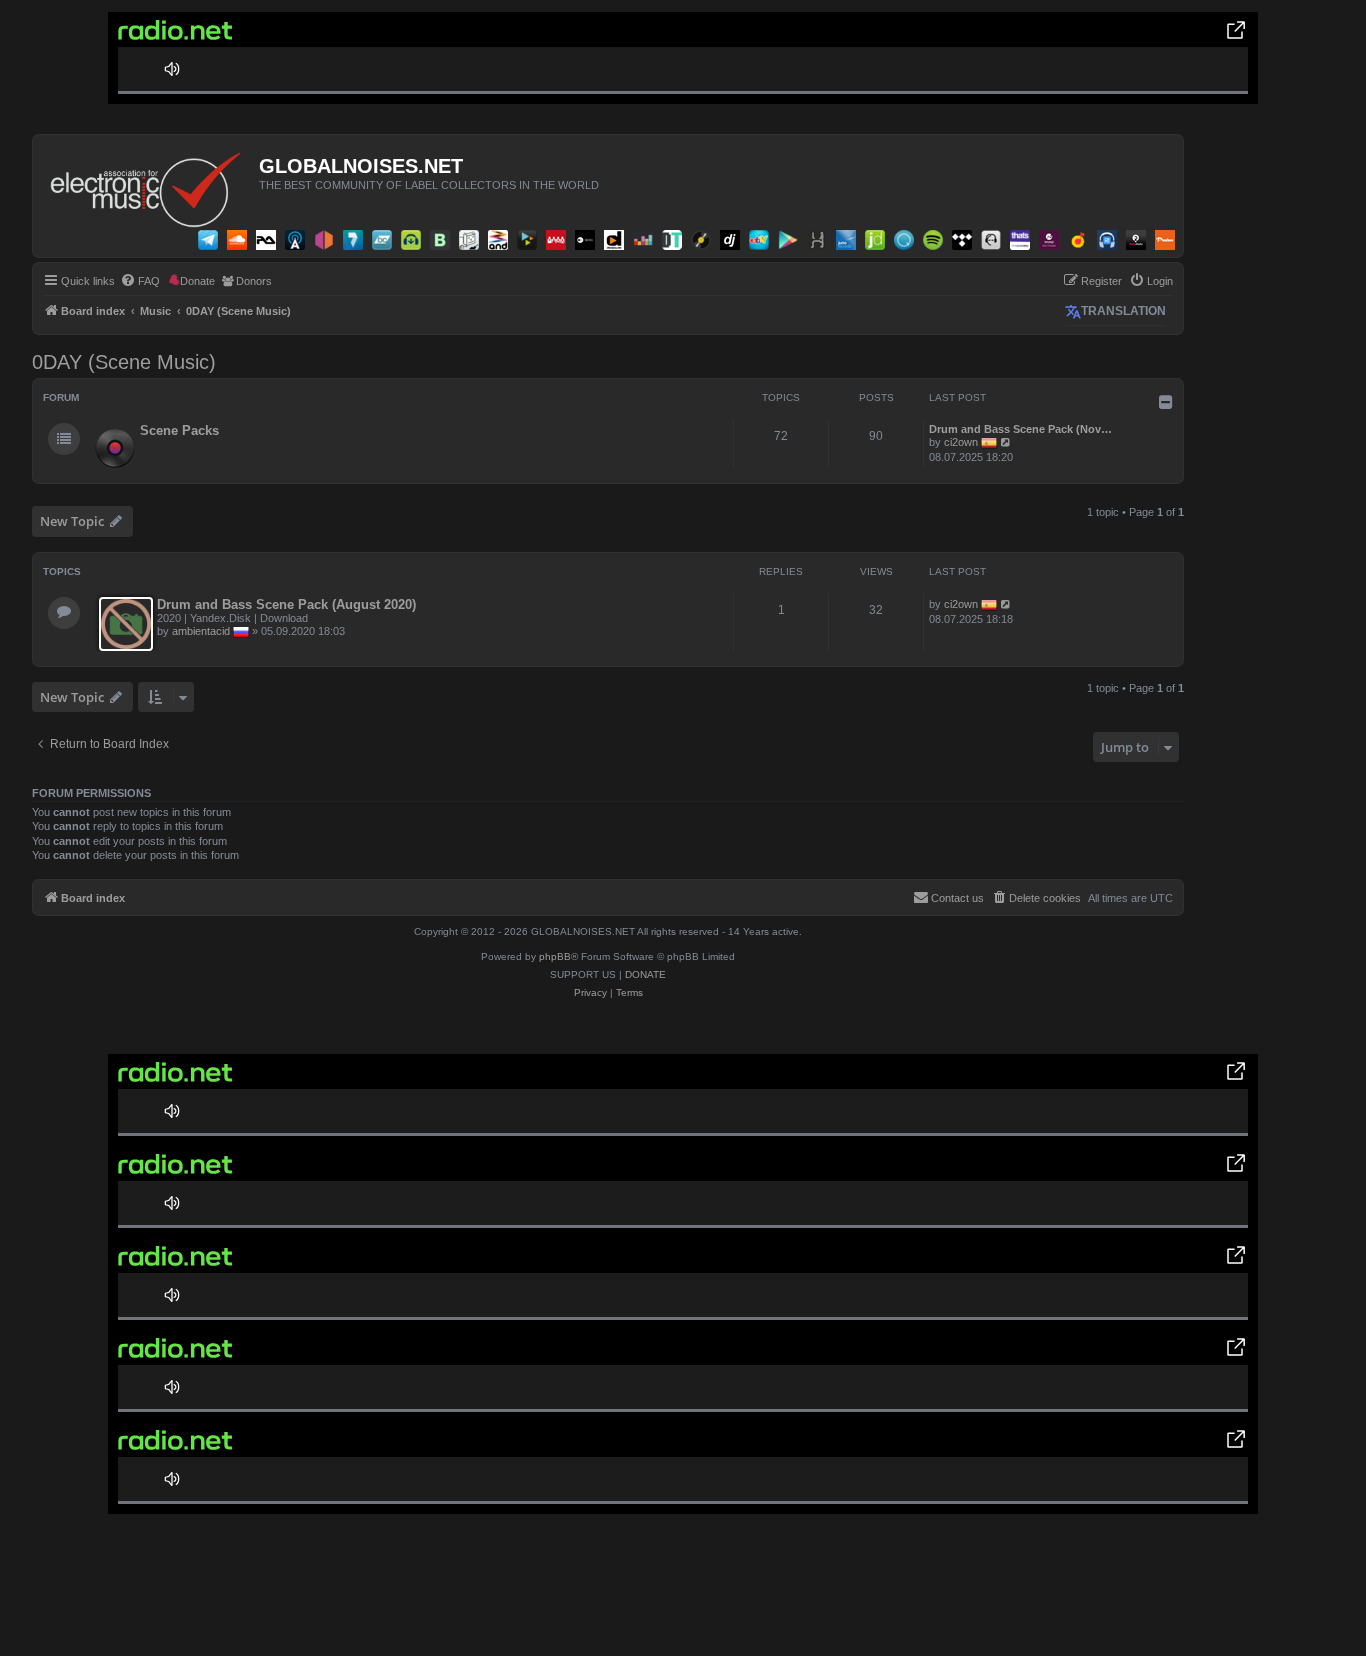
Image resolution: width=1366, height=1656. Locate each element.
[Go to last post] (1006, 604)
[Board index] (148, 185)
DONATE (645, 974)
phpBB (555, 956)
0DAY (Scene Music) (124, 362)
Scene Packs (179, 430)
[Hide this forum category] (1166, 402)
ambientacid (201, 631)
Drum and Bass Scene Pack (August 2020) (286, 604)
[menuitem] (140, 281)
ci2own (961, 442)
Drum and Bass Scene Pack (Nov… (1020, 429)
